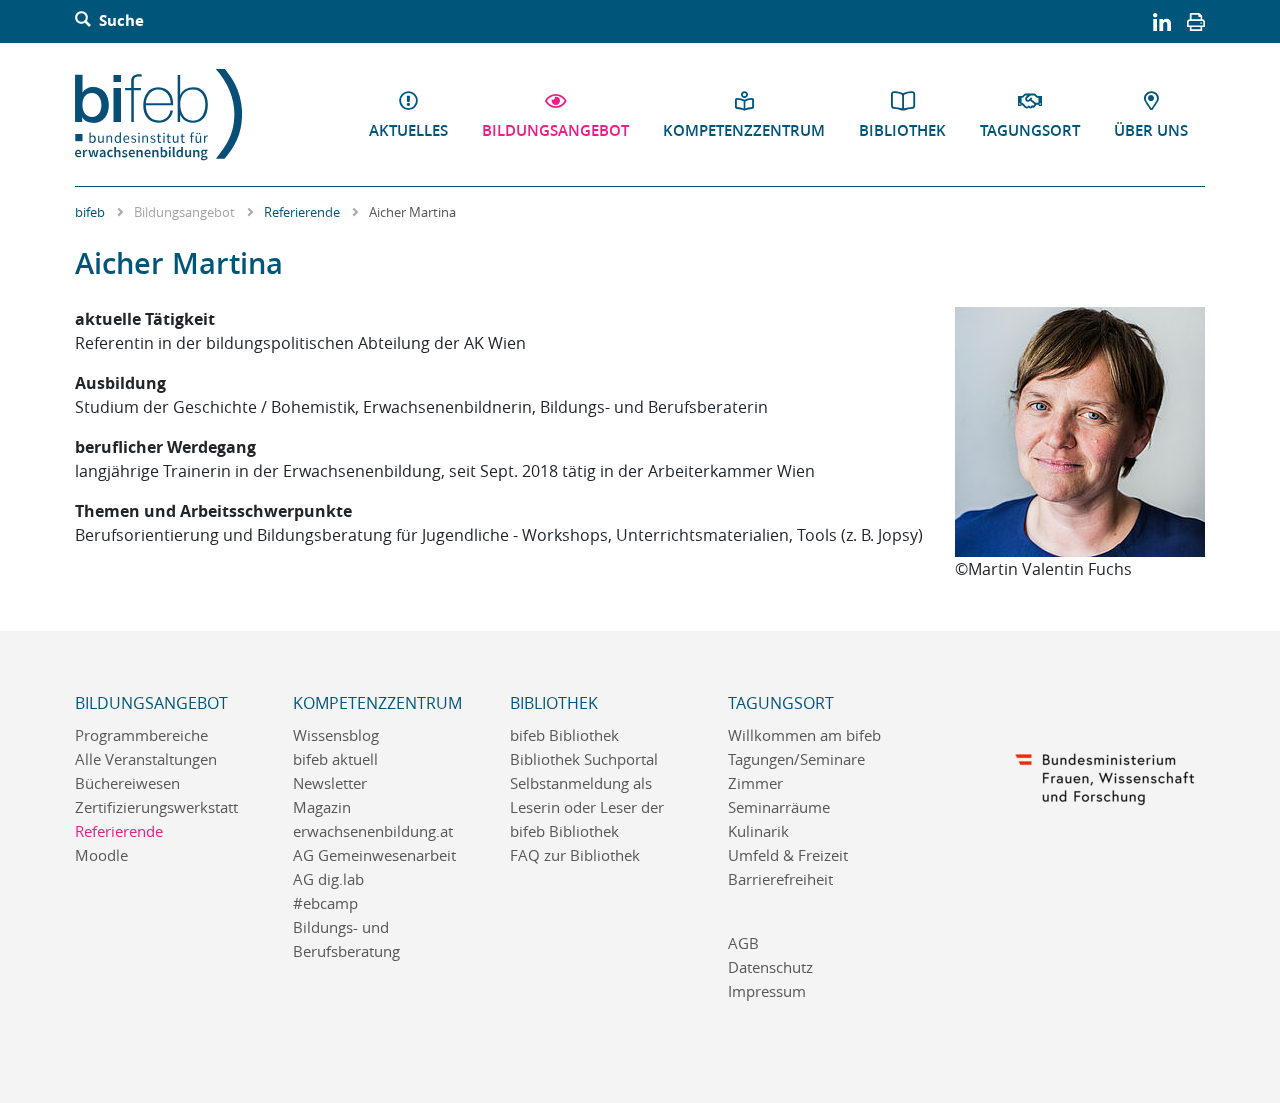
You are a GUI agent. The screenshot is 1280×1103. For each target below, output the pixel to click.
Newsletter (330, 783)
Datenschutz (770, 967)
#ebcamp (325, 903)
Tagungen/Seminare (796, 759)
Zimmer (755, 783)
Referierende (302, 212)
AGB (743, 943)
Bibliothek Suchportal (584, 759)
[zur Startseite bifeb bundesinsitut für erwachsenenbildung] (166, 115)
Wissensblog (336, 735)
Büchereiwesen (127, 783)
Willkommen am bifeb (804, 735)
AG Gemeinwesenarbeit (374, 855)
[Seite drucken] (1196, 21)
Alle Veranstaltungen (146, 759)
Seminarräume (779, 807)
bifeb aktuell (335, 759)
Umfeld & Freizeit (788, 855)
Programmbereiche (141, 735)
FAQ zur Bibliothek (575, 855)
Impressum (767, 991)
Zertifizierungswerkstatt (156, 807)
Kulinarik (758, 831)
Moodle (101, 855)
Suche (119, 21)
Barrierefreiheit (780, 879)
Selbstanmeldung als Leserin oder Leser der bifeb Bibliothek (587, 807)
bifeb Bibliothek (564, 735)
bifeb (90, 212)
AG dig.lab (328, 879)
